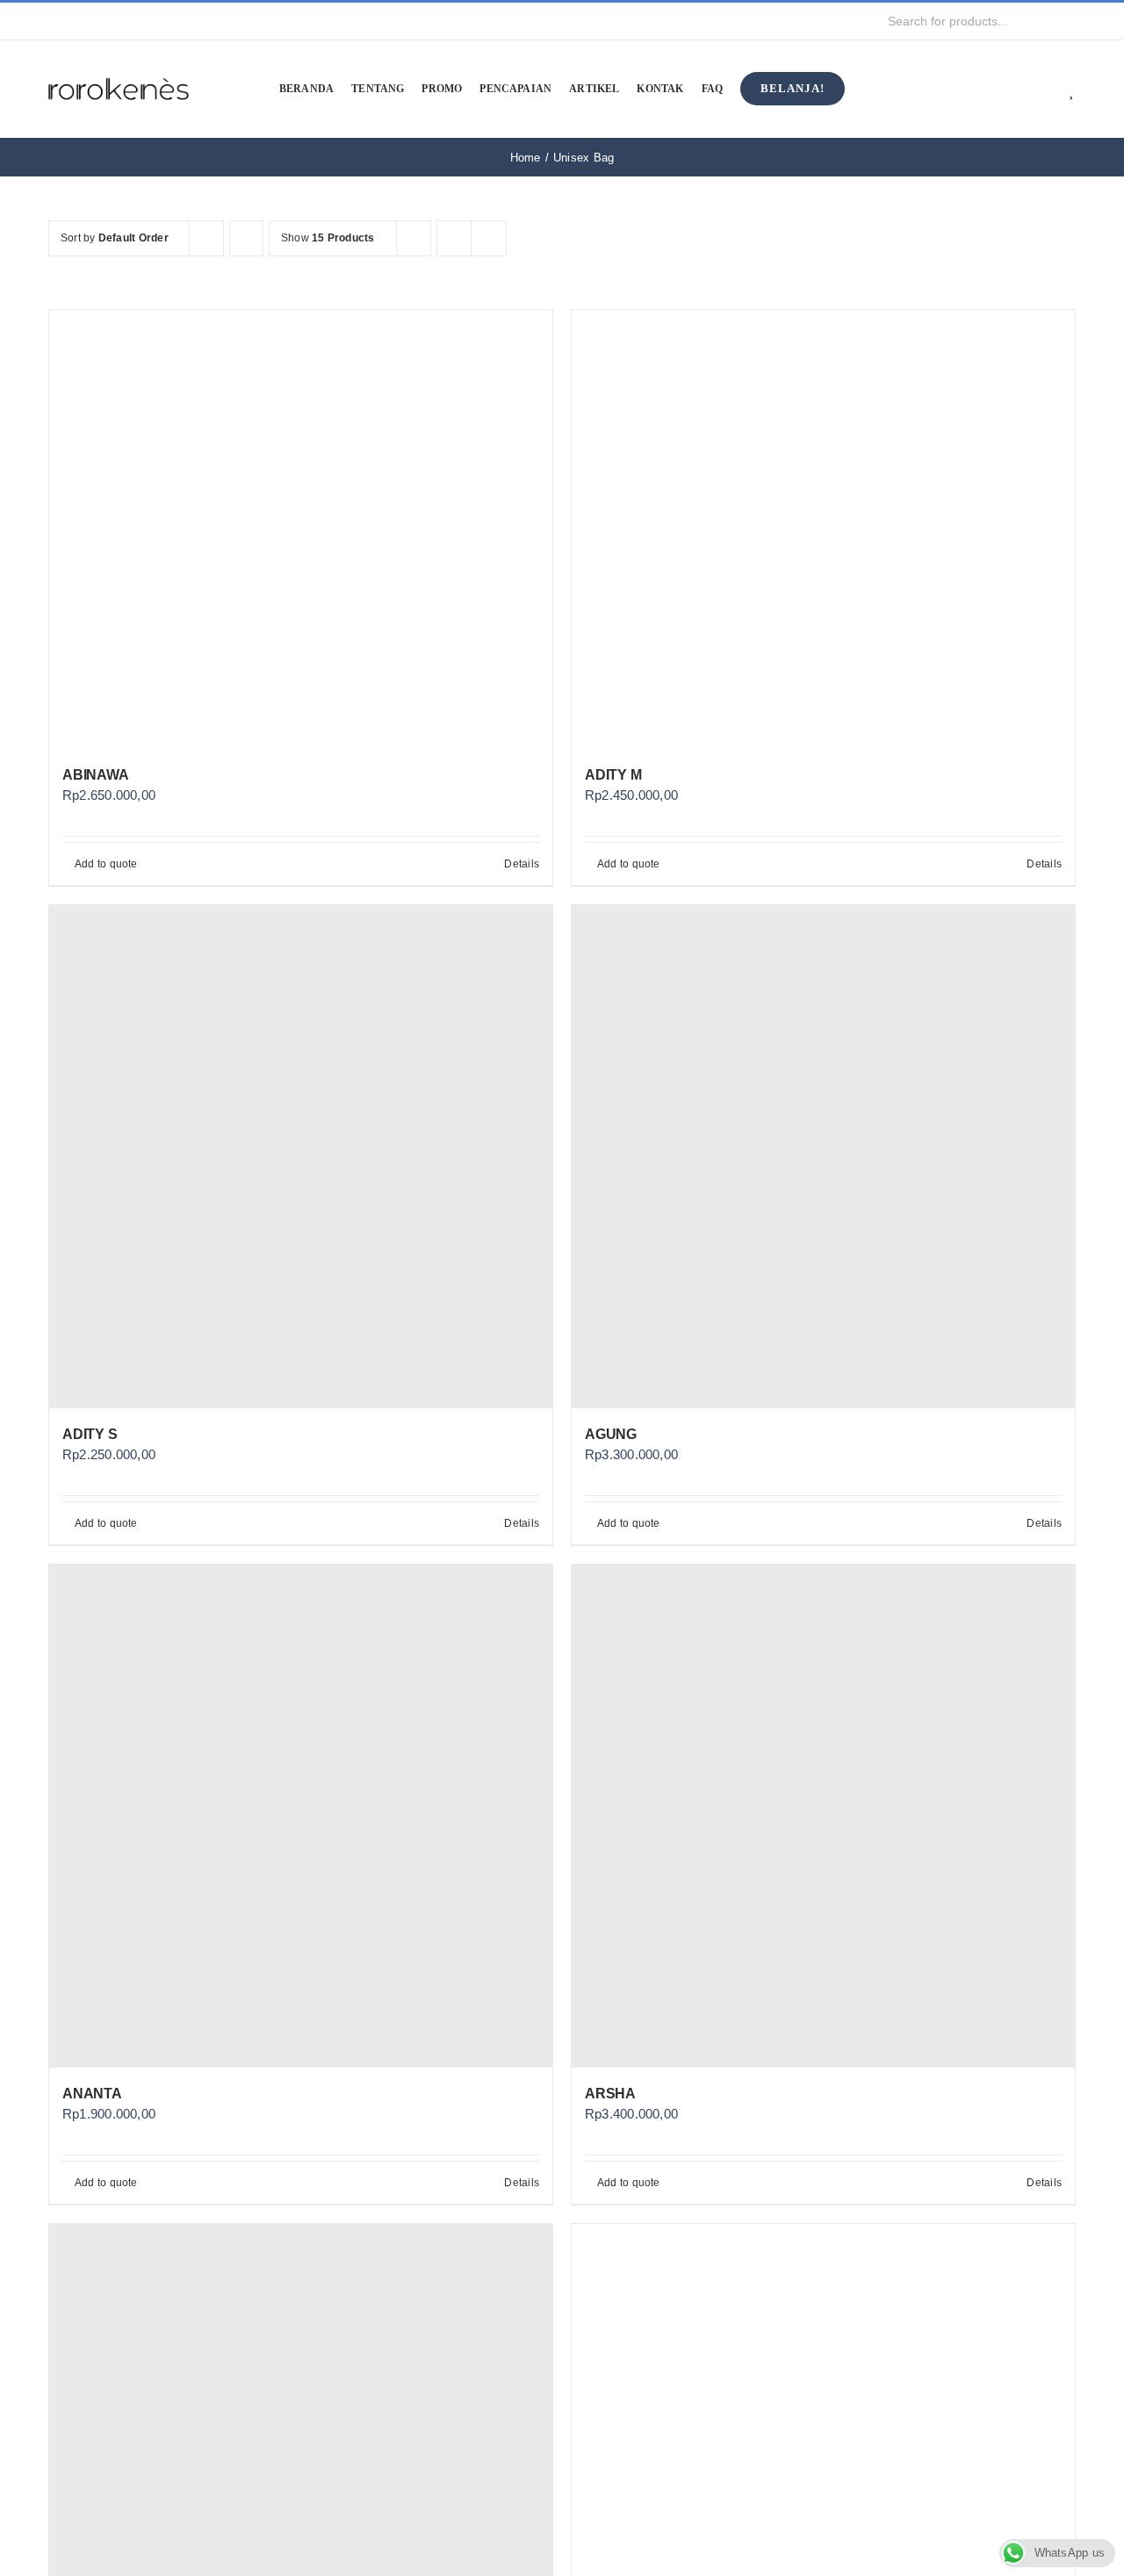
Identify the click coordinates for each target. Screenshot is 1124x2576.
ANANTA (92, 2094)
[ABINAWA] (301, 529)
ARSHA (610, 2094)
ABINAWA (95, 775)
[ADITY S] (301, 1157)
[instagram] (82, 21)
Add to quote (106, 864)
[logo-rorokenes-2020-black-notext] (119, 65)
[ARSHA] (823, 1816)
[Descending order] (246, 238)
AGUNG (611, 1434)
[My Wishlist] (1073, 89)
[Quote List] (1046, 89)
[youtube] (110, 21)
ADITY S (90, 1434)
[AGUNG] (823, 1157)
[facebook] (54, 21)
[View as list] (489, 238)
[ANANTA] (301, 1816)
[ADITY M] (823, 529)
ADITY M (613, 775)
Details (522, 864)
